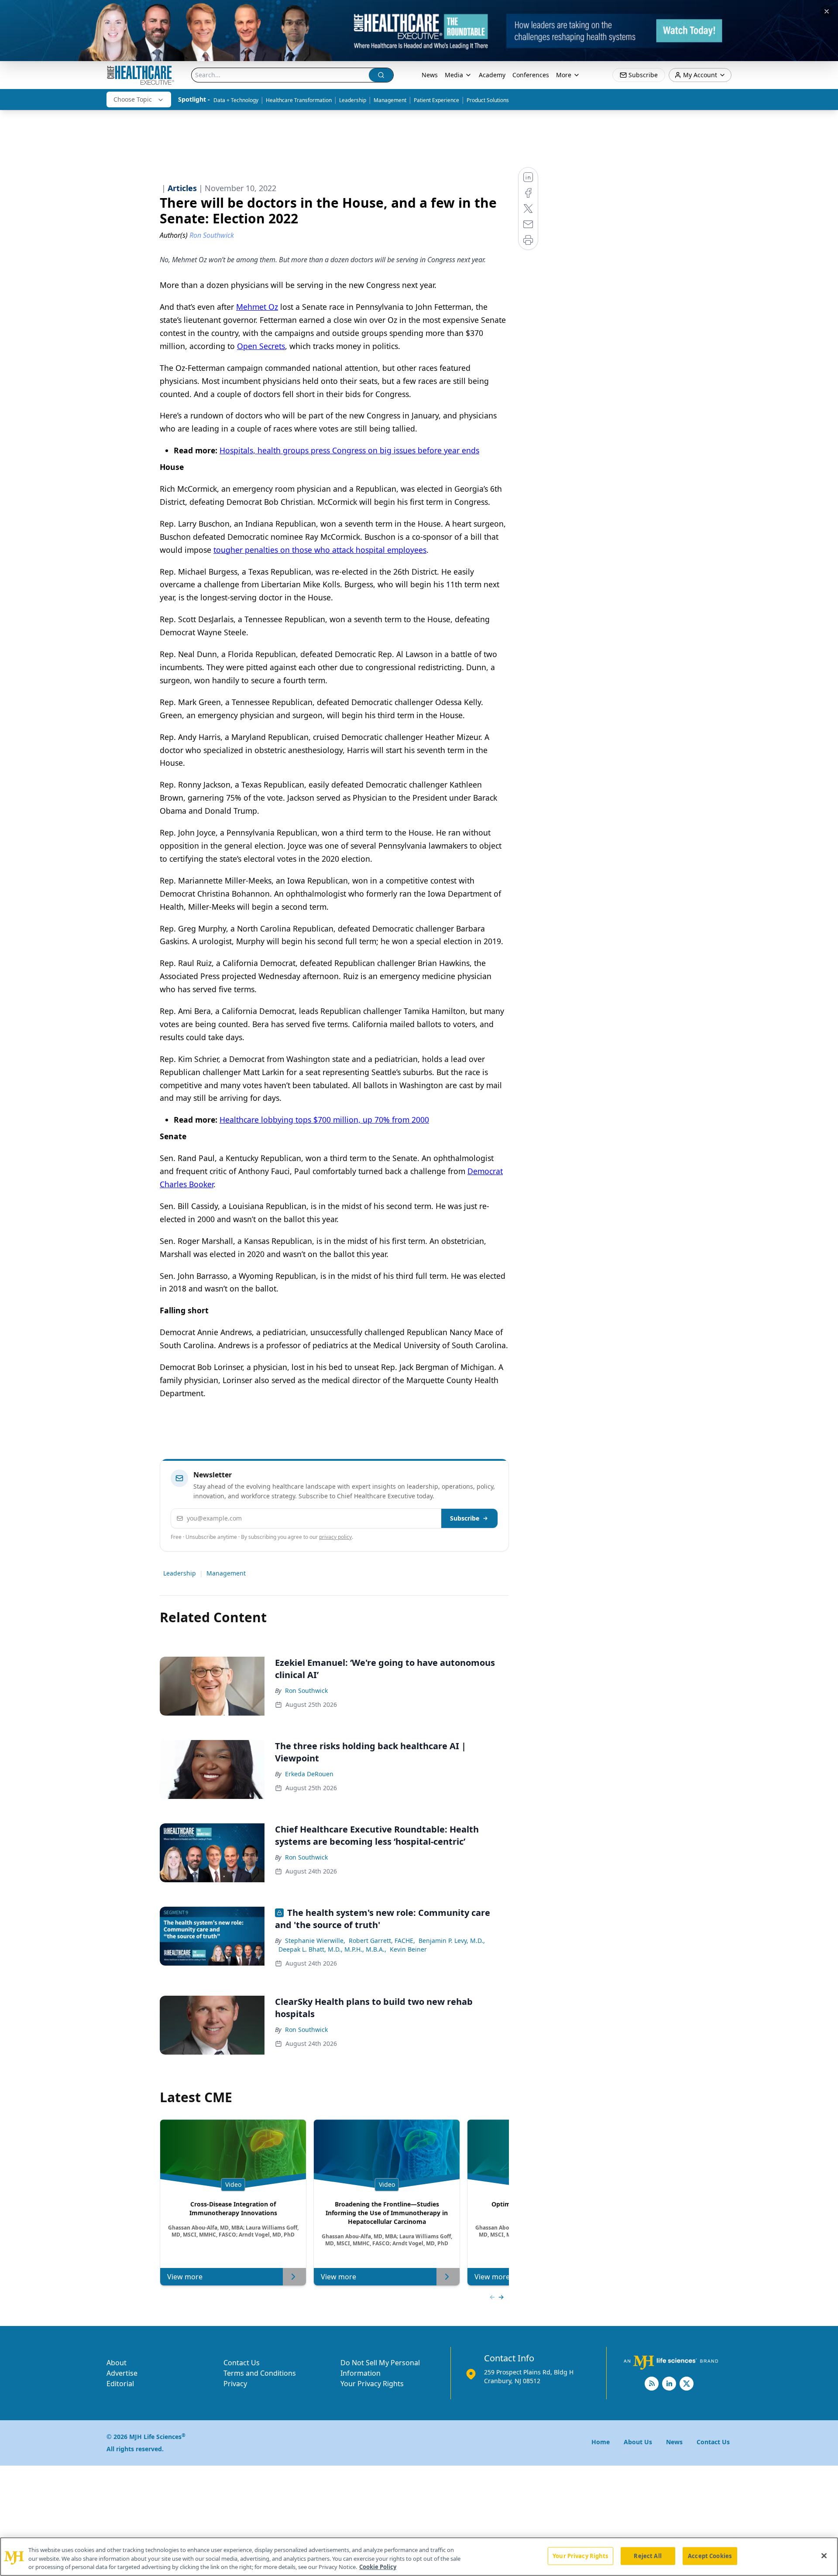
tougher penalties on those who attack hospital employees (320, 550)
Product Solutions (488, 100)
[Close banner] (827, 11)
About (117, 2363)
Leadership (353, 100)
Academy (492, 75)
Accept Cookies (710, 2555)
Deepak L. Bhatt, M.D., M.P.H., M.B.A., (332, 1949)
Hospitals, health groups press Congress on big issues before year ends (349, 450)
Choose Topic (133, 99)
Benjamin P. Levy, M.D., (452, 1941)
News (430, 75)
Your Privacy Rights (372, 2384)
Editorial (120, 2384)
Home (601, 2442)
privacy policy (335, 1537)
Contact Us (242, 2363)
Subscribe (465, 1518)
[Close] (824, 2555)
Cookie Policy (378, 2567)
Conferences (531, 75)
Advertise (122, 2373)
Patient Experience (436, 100)
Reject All (647, 2555)
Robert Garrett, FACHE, (382, 1941)
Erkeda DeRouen (309, 1774)
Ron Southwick (306, 1690)
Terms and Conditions (260, 2373)
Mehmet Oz (257, 307)
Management (390, 100)
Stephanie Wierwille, (315, 1941)
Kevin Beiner (408, 1949)
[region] (419, 2557)
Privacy (235, 2384)
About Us (638, 2442)
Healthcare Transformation (299, 100)
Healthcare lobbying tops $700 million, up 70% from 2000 (324, 1120)
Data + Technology (236, 100)
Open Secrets (261, 346)
